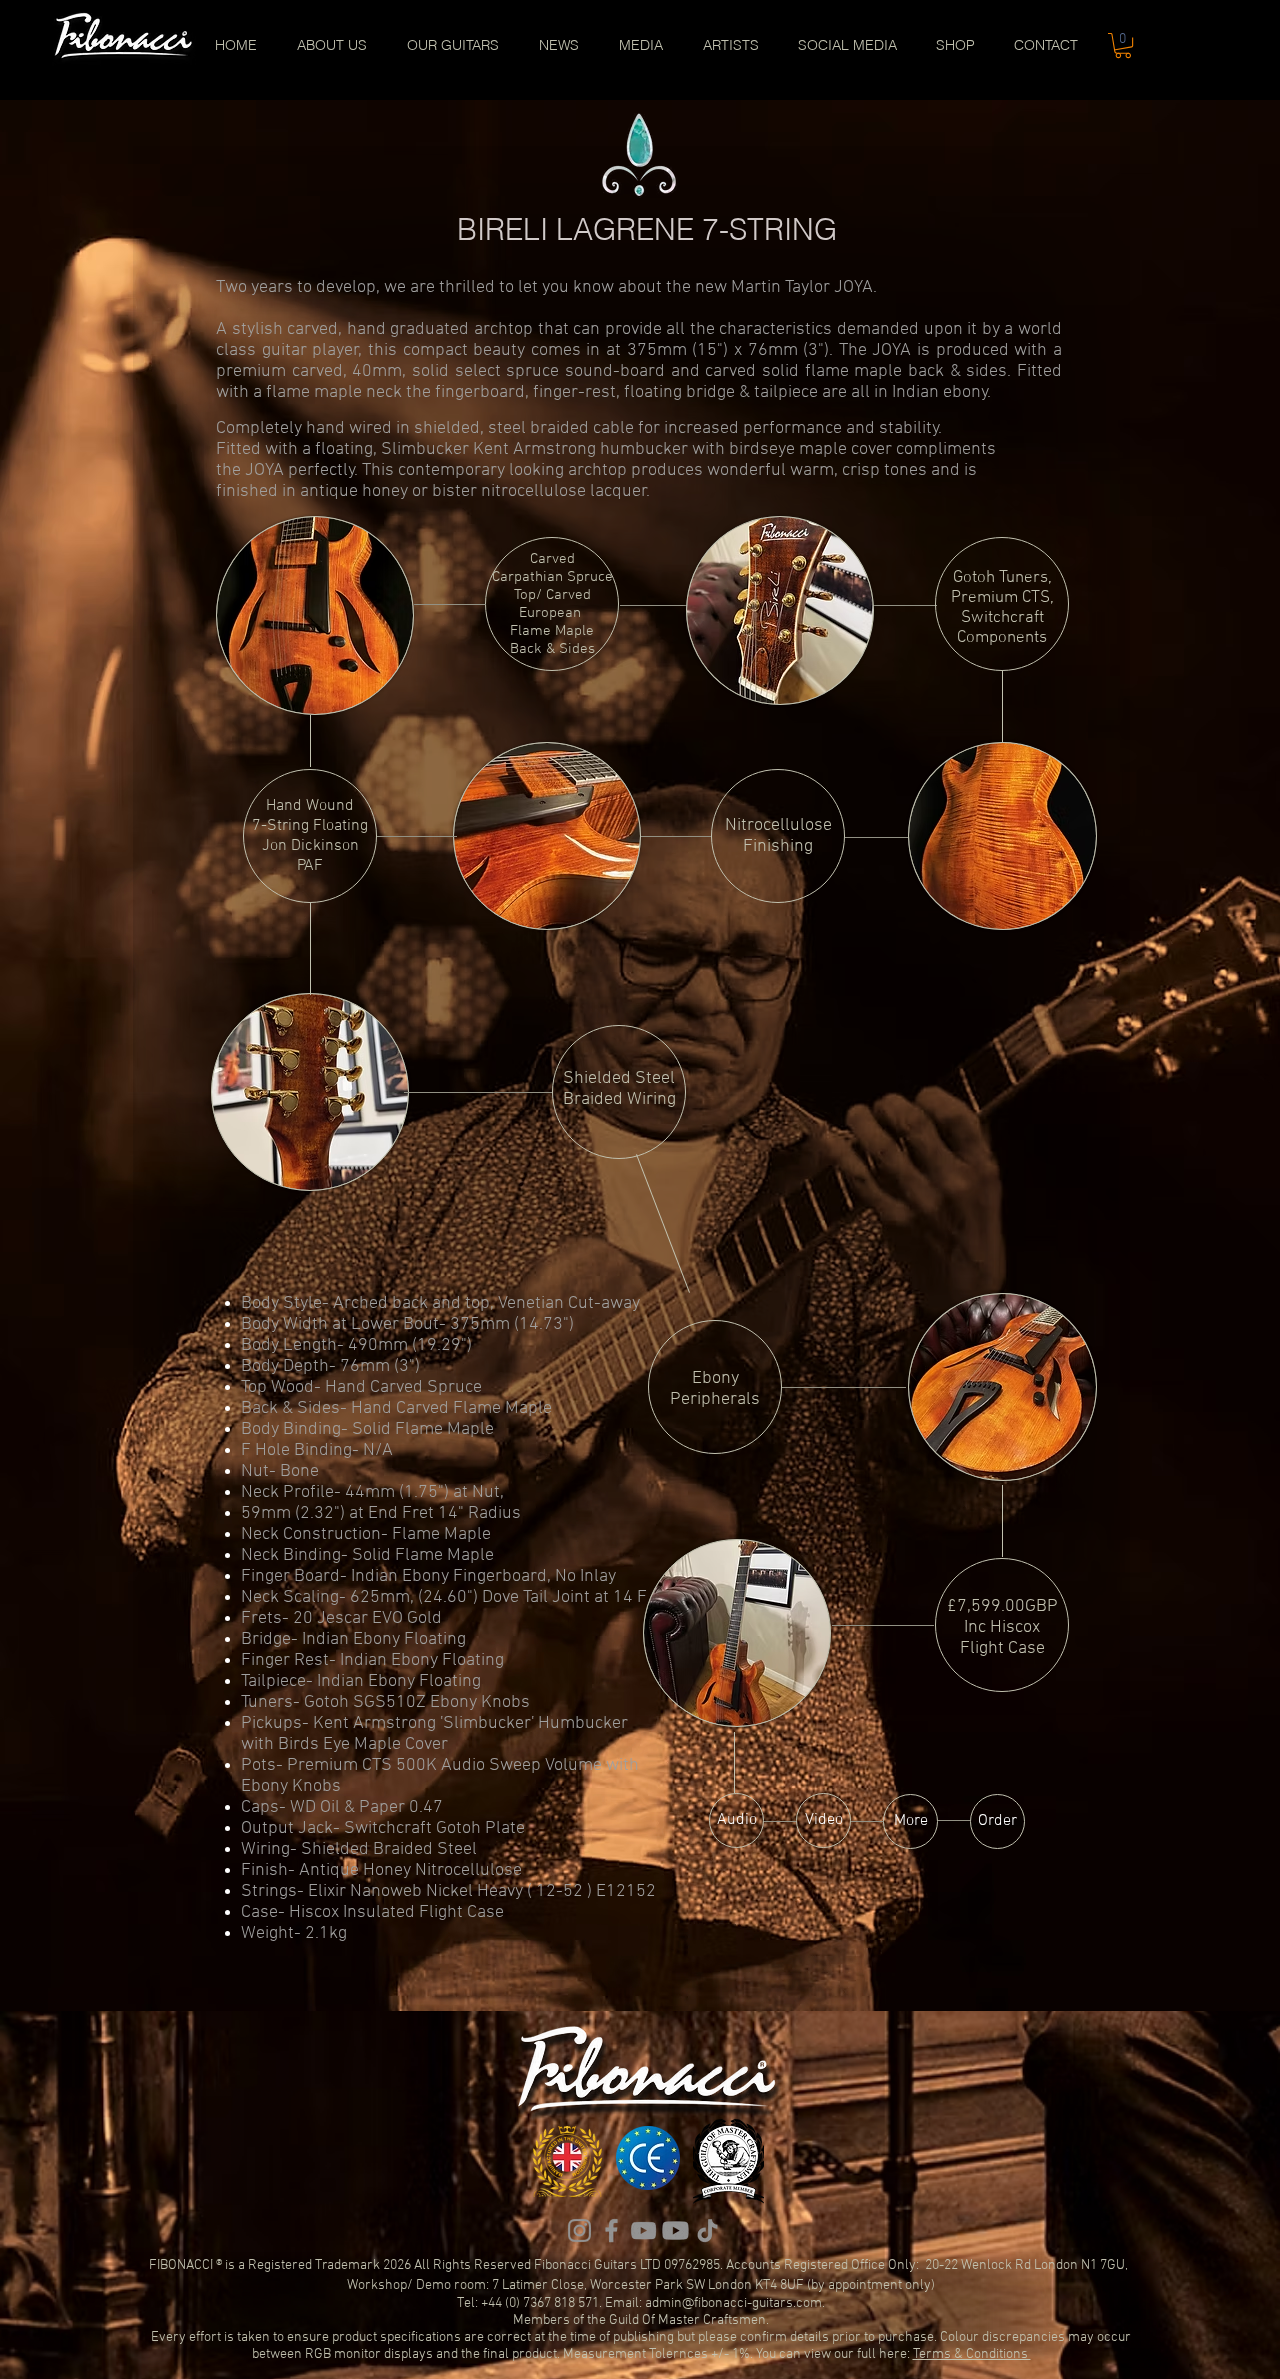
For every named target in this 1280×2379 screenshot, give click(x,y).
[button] (1123, 45)
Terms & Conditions (972, 2354)
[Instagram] (579, 2230)
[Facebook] (611, 2230)
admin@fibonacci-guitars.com (733, 2303)
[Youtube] (675, 2230)
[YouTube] (643, 2230)
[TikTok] (707, 2230)
